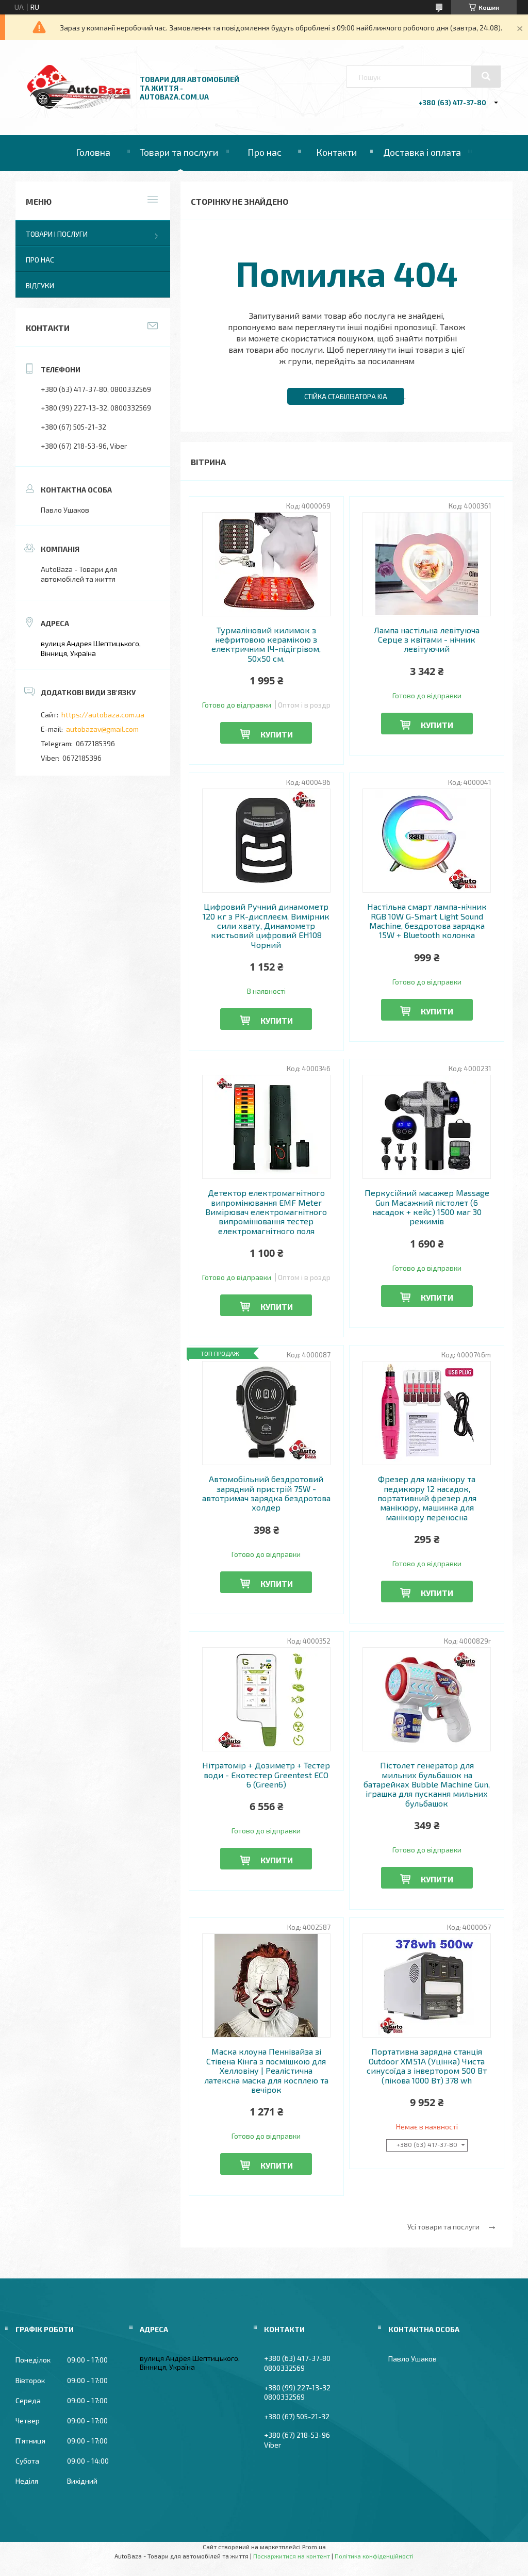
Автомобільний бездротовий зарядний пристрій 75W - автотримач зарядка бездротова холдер (266, 1493)
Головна (93, 152)
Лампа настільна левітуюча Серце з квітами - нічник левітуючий (427, 640)
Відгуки (40, 285)
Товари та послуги (179, 152)
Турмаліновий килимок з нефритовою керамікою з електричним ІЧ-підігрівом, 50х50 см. (266, 644)
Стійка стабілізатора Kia (346, 397)
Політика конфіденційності (374, 2556)
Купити (277, 734)
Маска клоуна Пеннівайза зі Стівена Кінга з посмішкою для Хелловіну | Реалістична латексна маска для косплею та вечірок (266, 2071)
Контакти (336, 152)
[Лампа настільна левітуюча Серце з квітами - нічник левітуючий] (427, 564)
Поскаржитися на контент (292, 2556)
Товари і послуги (57, 234)
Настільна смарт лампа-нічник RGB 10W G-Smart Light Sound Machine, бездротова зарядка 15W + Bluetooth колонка (427, 921)
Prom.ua (314, 2547)
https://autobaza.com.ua (103, 715)
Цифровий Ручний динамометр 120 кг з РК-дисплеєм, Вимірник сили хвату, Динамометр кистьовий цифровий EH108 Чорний (266, 926)
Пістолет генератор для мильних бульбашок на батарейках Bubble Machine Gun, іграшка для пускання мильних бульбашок (427, 1784)
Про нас (265, 152)
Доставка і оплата (422, 152)
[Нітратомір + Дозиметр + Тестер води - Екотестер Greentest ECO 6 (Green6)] (266, 1699)
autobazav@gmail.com (102, 729)
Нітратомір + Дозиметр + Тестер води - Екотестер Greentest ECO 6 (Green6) (266, 1775)
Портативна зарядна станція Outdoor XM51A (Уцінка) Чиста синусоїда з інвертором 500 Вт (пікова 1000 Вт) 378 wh (427, 2066)
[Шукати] (486, 76)
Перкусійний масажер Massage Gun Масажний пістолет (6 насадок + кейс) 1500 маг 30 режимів (427, 1207)
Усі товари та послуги (443, 2227)
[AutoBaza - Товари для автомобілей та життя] (79, 106)
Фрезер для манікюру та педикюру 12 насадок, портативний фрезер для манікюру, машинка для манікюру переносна (427, 1498)
